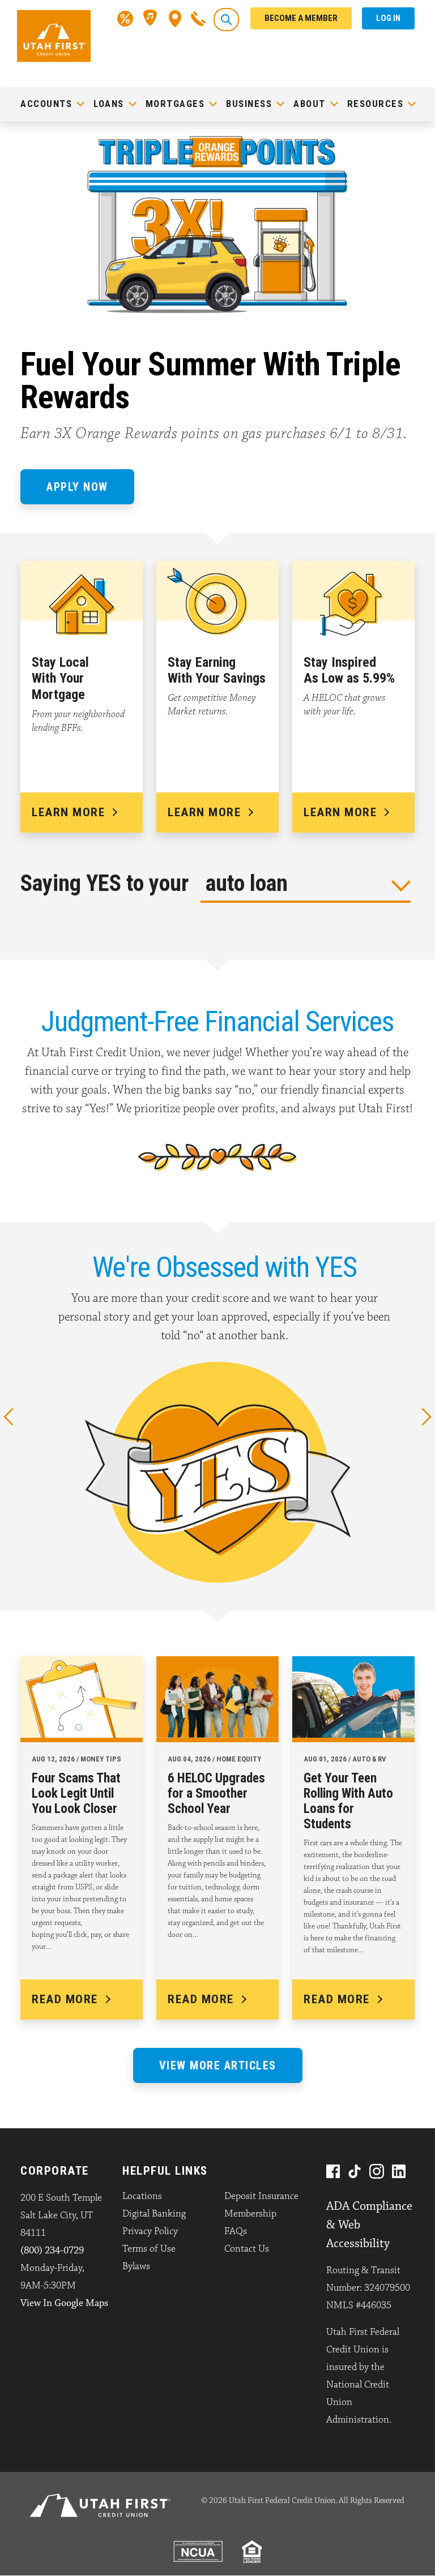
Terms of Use (149, 2249)
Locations (142, 2196)
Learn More (68, 812)
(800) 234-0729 (52, 2251)
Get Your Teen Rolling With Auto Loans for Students (348, 1801)
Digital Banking (154, 2214)
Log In (388, 18)
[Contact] (198, 18)
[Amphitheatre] (151, 18)
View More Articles (218, 2065)
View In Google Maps (64, 2303)
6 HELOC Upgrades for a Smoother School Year (216, 1793)
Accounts (46, 104)
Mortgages (175, 104)
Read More (65, 1999)
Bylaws (136, 2266)
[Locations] (175, 18)
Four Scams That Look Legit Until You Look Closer (76, 1793)
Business (249, 104)
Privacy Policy (150, 2231)
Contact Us (247, 2249)
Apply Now (77, 487)
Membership (250, 2214)
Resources (376, 104)
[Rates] (125, 18)
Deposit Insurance (261, 2196)
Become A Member (301, 18)
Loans (109, 104)
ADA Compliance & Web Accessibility (369, 2225)
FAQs (236, 2231)
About (310, 104)
